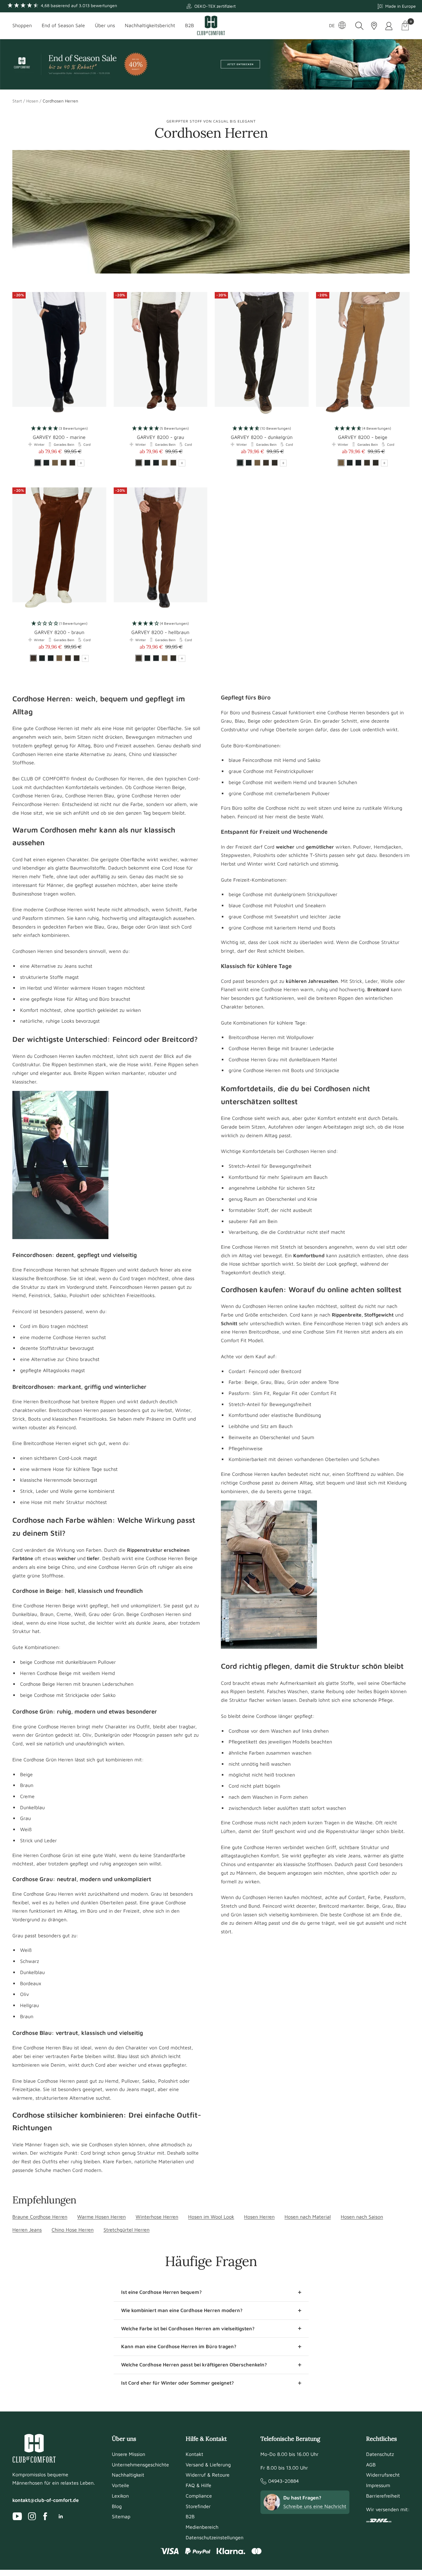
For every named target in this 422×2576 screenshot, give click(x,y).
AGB (371, 2465)
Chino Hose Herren (73, 2230)
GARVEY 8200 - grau (160, 437)
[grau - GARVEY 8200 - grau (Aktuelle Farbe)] (139, 463)
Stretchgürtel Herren (127, 2230)
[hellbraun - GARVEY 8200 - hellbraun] (64, 463)
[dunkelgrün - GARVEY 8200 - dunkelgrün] (46, 463)
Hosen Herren (259, 2217)
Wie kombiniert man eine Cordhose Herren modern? (182, 2310)
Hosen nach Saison (362, 2217)
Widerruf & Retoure (208, 2475)
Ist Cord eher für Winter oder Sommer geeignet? (177, 2383)
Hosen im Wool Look (211, 2217)
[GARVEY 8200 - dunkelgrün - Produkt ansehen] (262, 355)
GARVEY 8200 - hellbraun (160, 632)
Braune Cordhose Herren (40, 2217)
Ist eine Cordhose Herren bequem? (161, 2292)
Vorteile (120, 2485)
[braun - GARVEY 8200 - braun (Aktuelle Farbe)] (33, 658)
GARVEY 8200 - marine (59, 437)
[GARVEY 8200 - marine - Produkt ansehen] (59, 355)
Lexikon (120, 2496)
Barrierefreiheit (383, 2496)
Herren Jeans (27, 2230)
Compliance (199, 2496)
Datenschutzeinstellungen (215, 2537)
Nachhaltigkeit (128, 2475)
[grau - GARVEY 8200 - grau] (72, 463)
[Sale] (211, 64)
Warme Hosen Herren (101, 2217)
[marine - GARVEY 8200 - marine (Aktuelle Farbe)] (38, 463)
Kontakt (194, 2454)
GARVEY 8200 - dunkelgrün (262, 437)
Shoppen (22, 25)
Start (17, 101)
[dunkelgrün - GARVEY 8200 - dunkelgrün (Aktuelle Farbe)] (240, 463)
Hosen (32, 101)
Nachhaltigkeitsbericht (150, 25)
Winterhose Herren (157, 2217)
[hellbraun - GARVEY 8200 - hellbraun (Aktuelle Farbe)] (139, 658)
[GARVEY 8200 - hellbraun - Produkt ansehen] (161, 550)
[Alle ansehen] (81, 463)
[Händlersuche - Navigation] (374, 26)
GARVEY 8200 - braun (59, 632)
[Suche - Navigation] (359, 26)
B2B (190, 25)
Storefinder (198, 2506)
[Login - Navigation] (389, 26)
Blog (117, 2506)
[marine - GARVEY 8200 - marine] (156, 463)
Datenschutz (380, 2454)
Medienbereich (202, 2527)
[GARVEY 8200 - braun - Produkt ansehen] (59, 550)
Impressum (378, 2485)
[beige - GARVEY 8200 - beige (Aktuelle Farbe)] (341, 463)
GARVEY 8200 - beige (363, 437)
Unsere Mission (129, 2454)
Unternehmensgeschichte (140, 2465)
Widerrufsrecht (383, 2475)
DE (332, 25)
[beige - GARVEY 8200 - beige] (55, 463)
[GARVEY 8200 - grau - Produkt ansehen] (161, 355)
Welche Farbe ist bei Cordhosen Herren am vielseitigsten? (188, 2328)
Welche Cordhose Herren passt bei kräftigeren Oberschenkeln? (194, 2365)
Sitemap (121, 2516)
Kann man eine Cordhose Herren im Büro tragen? (179, 2346)
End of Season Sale (63, 25)
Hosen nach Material (308, 2217)
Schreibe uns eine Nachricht (315, 2506)
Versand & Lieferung (208, 2465)
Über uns (105, 25)
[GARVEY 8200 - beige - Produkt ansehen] (363, 355)
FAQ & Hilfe (198, 2485)
